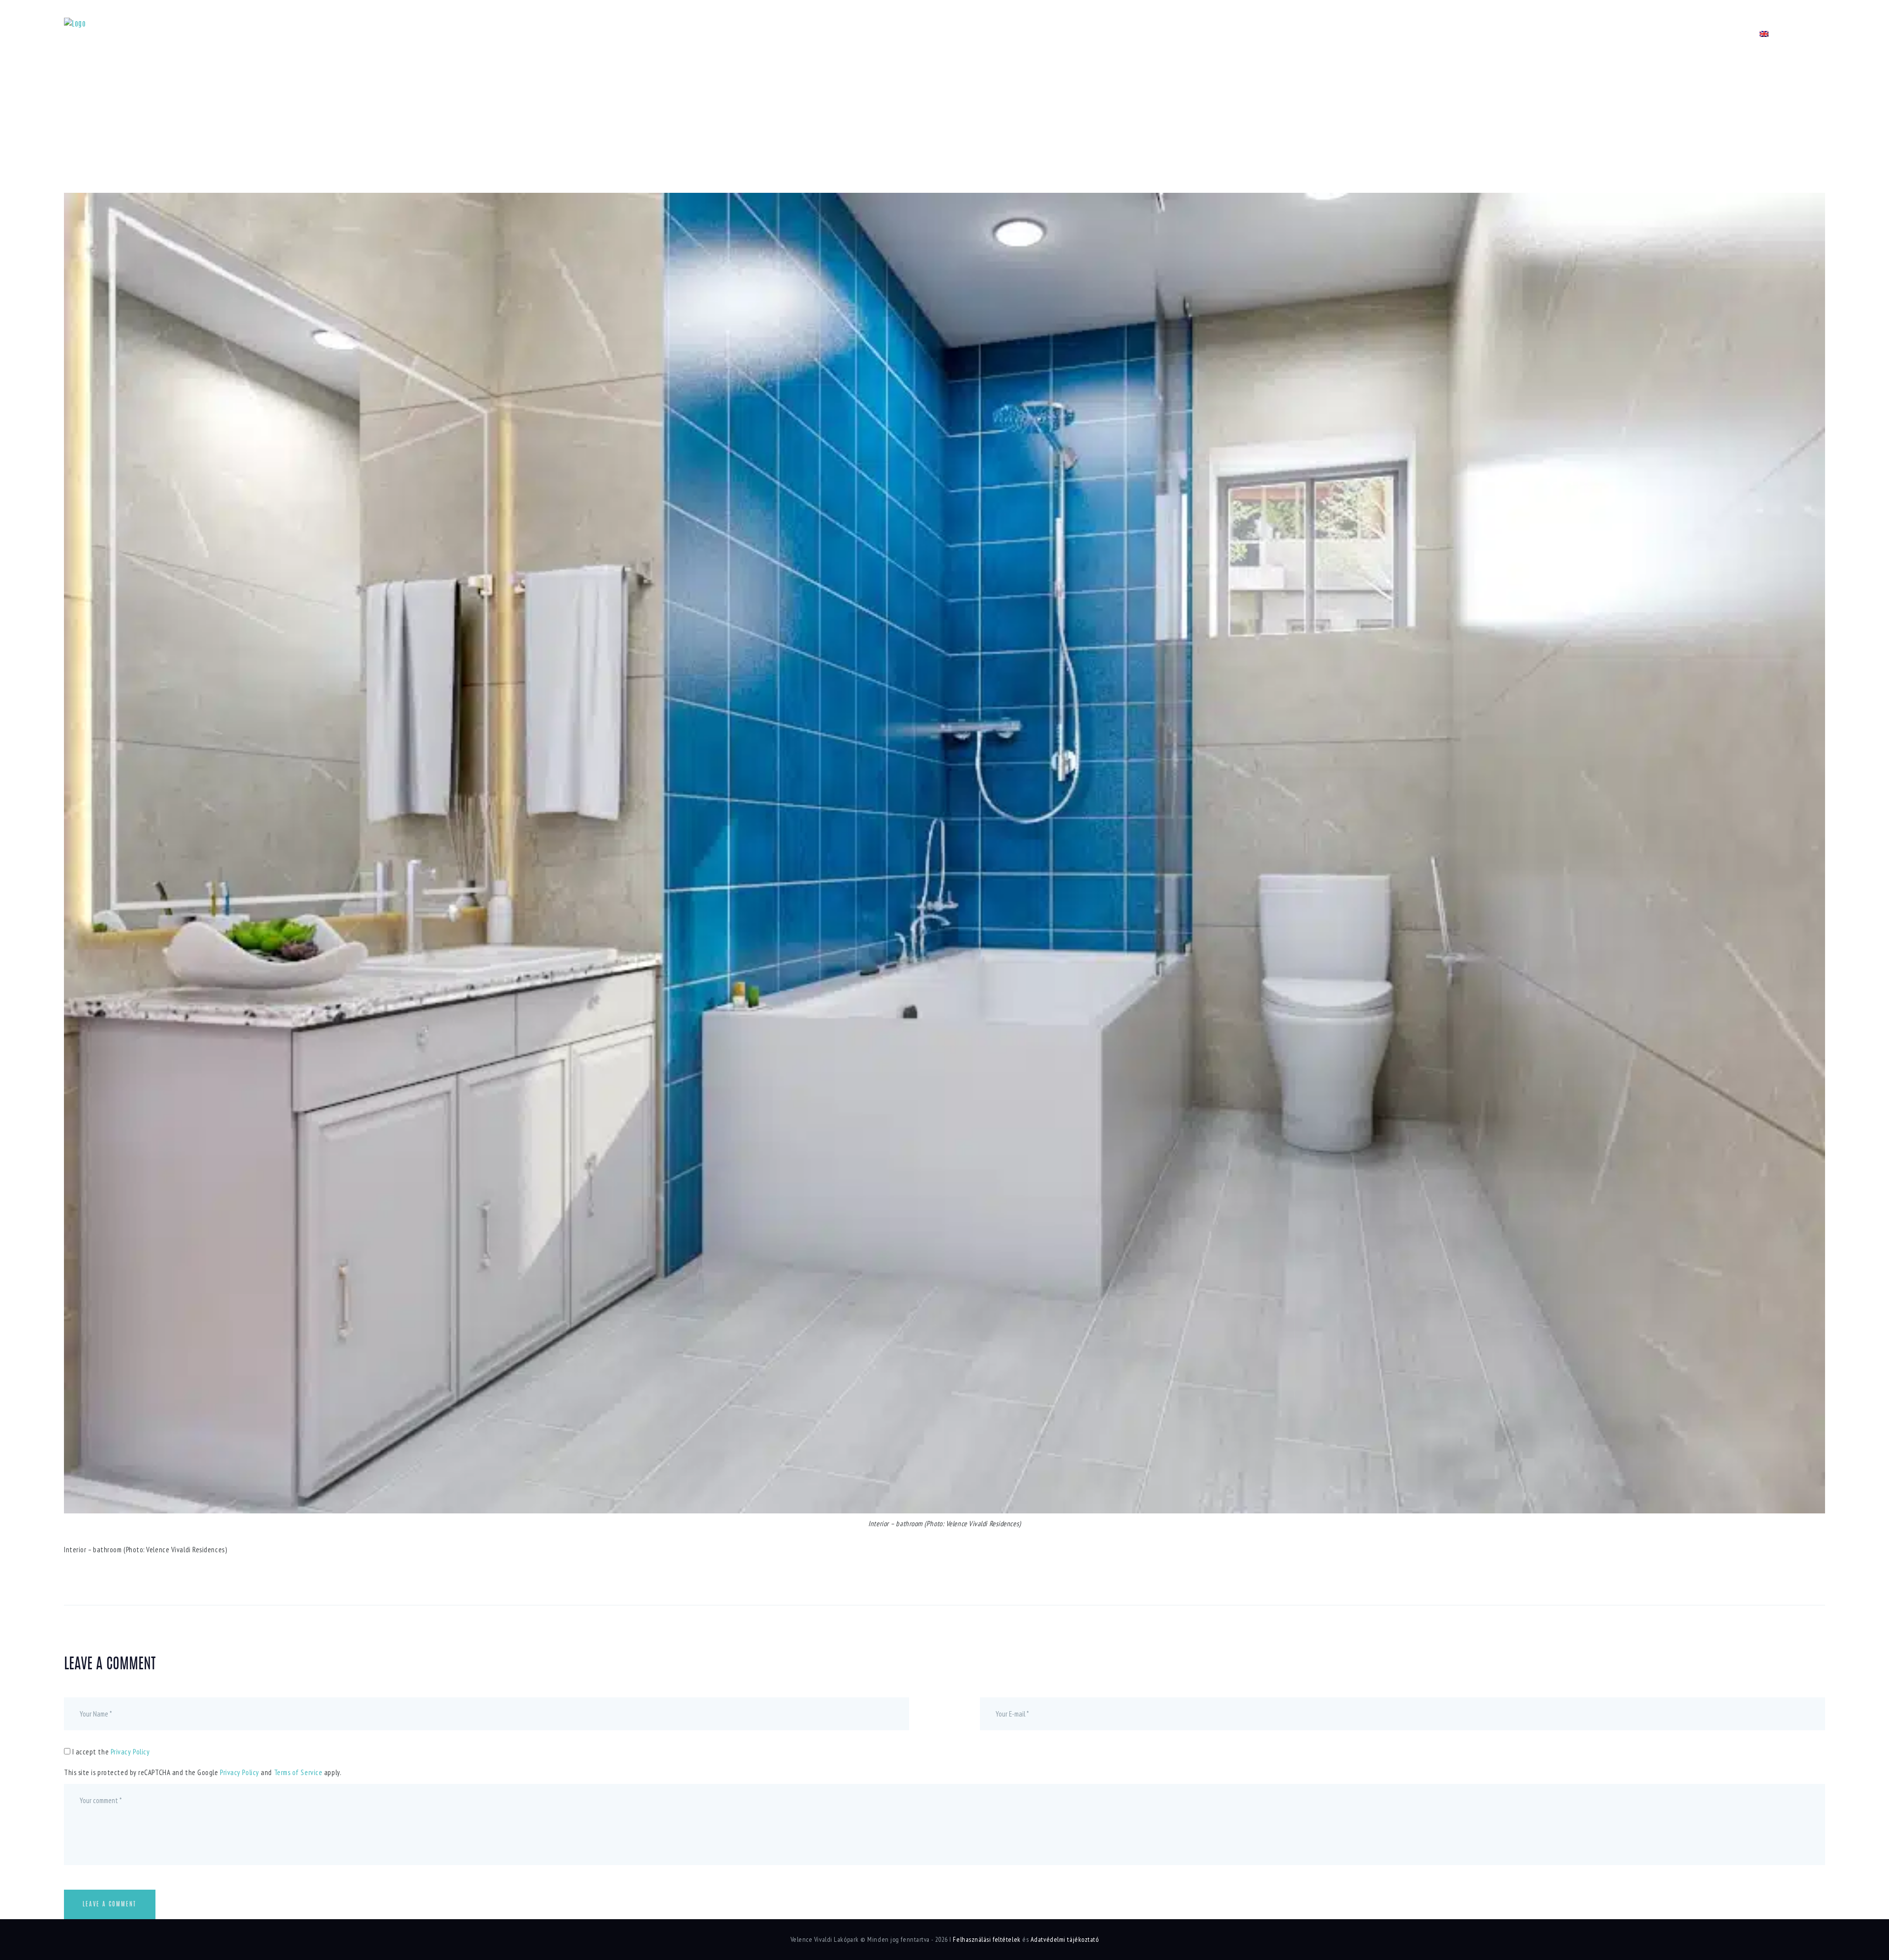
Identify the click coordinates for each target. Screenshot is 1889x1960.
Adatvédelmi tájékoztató (1065, 1939)
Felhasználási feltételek (987, 1939)
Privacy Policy (130, 1752)
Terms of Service (298, 1772)
